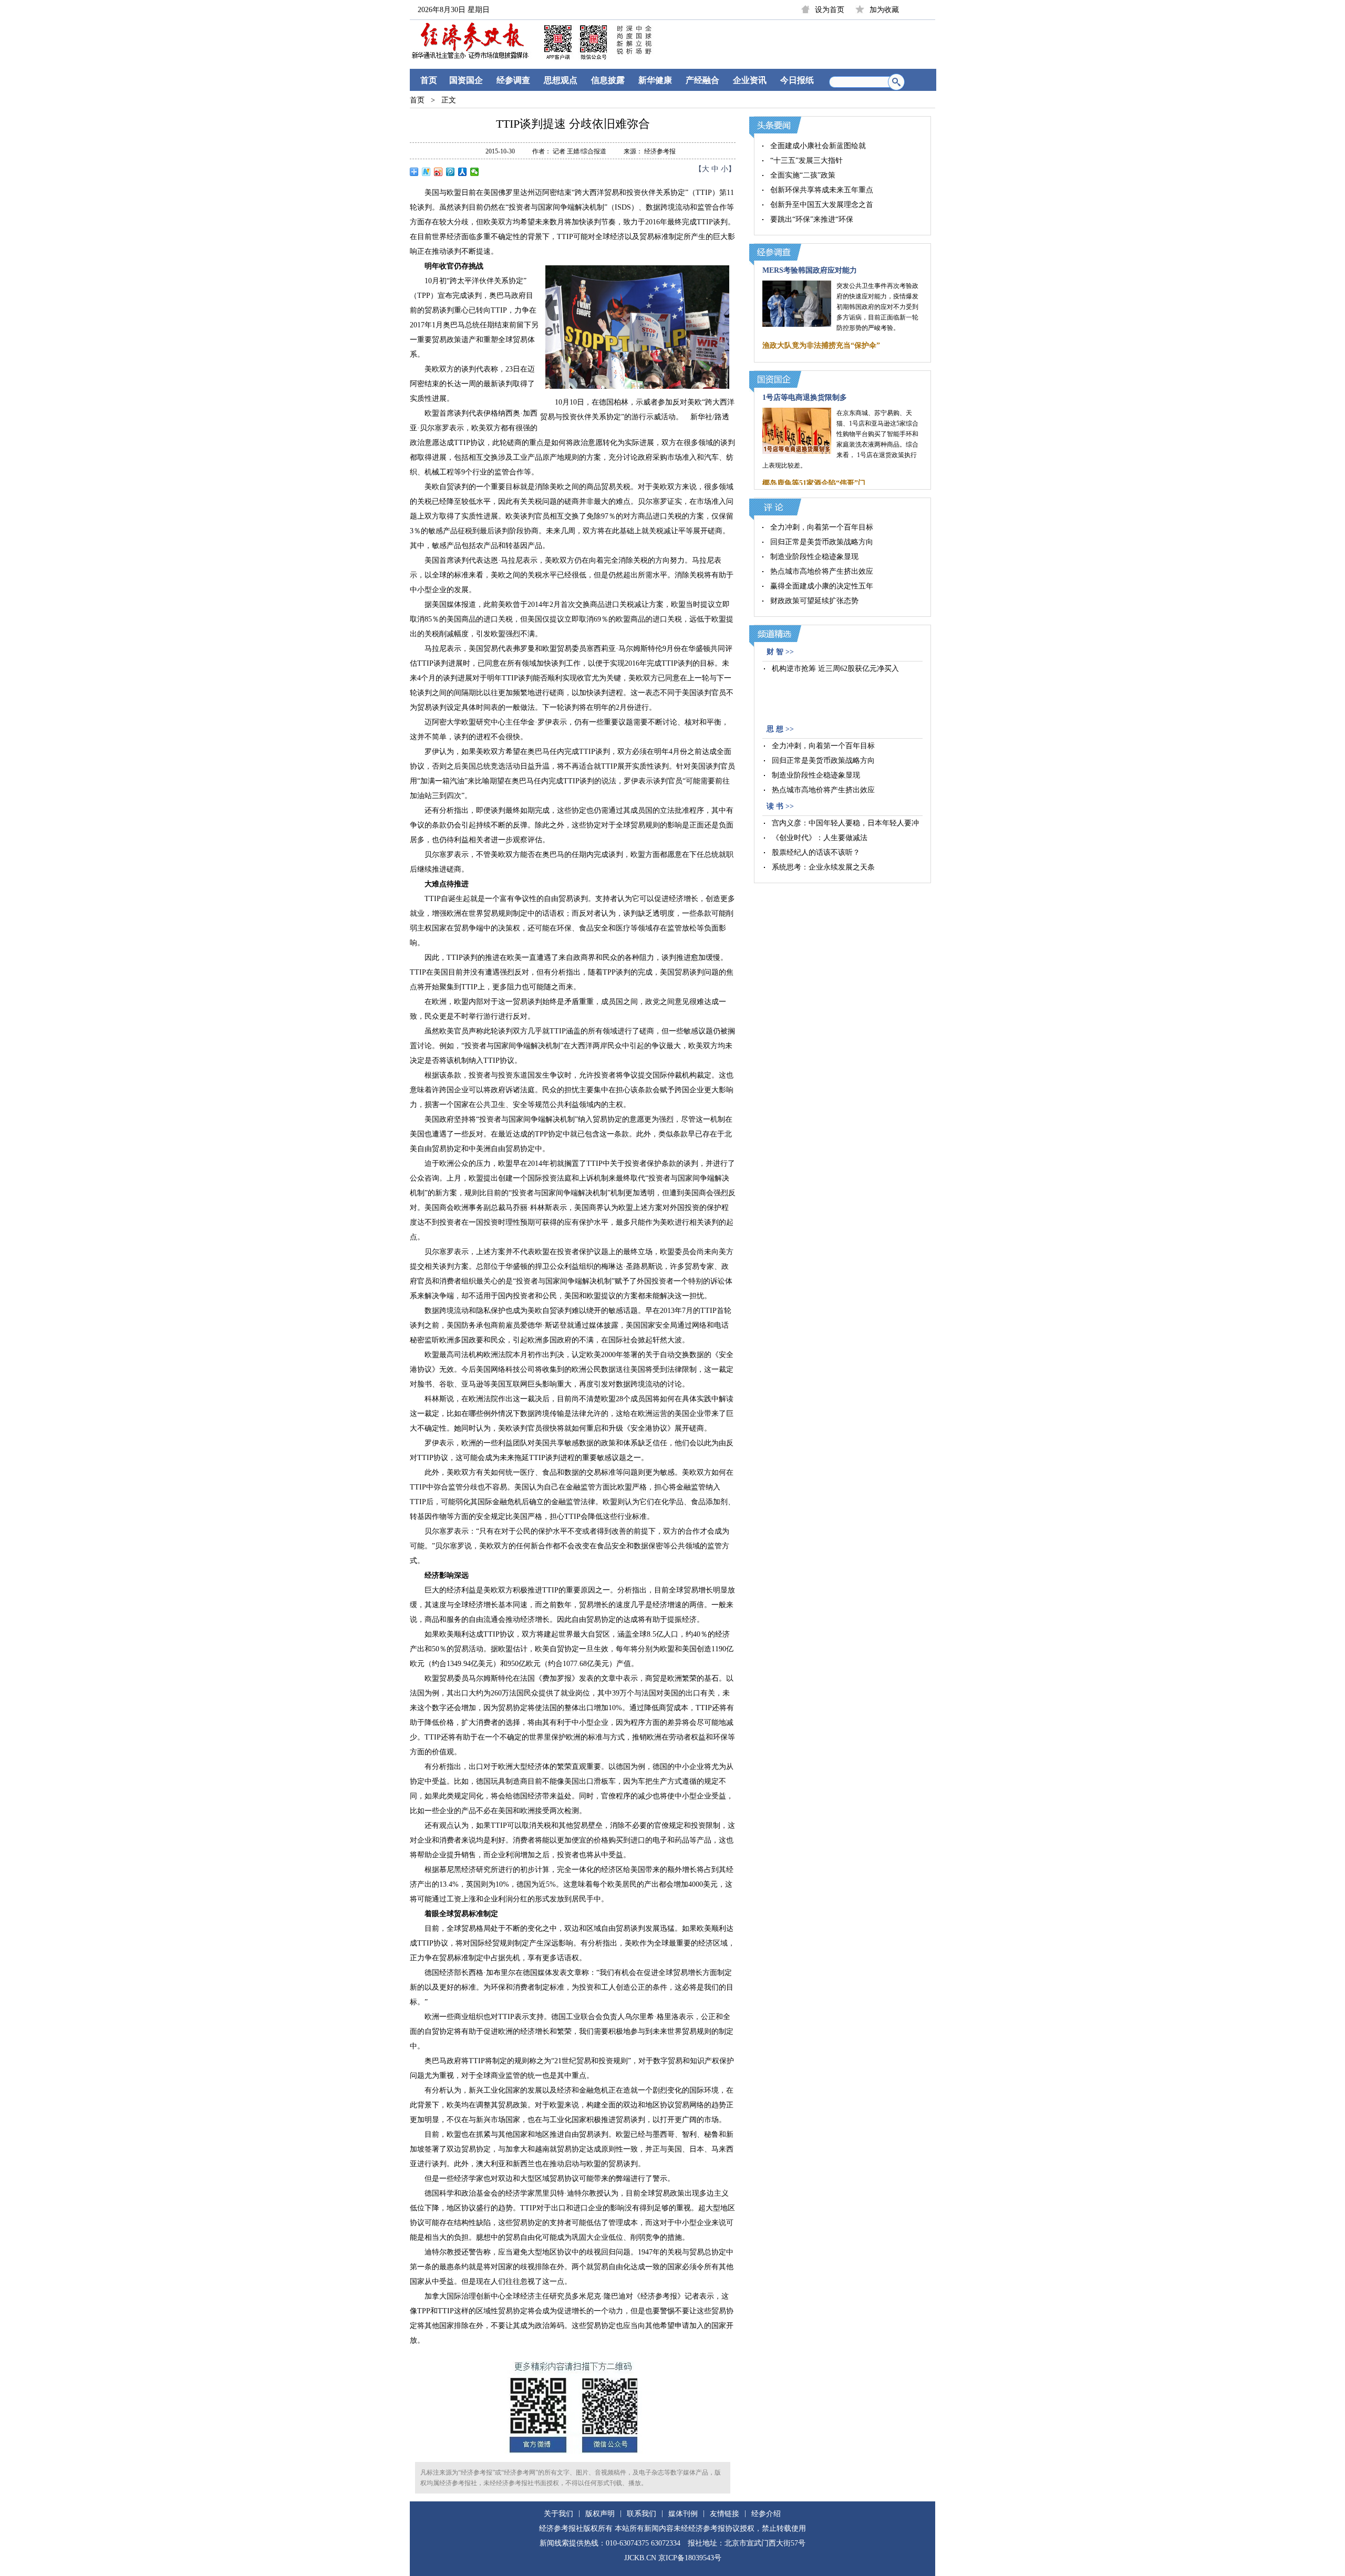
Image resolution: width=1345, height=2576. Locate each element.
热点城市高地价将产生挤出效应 (822, 571)
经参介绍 (766, 2514)
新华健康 (655, 80)
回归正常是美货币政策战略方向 (822, 542)
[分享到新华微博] (426, 172)
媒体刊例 (683, 2514)
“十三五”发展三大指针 (806, 161)
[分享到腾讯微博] (451, 172)
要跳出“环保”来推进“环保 (812, 219)
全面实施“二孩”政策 (803, 175)
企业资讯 (750, 80)
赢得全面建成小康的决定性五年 (822, 586)
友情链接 (725, 2514)
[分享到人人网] (463, 172)
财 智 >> (780, 652)
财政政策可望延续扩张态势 (814, 601)
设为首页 (830, 10)
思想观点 (561, 80)
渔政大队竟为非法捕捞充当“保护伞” (821, 345)
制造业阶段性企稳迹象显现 (814, 557)
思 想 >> (780, 729)
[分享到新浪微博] (438, 172)
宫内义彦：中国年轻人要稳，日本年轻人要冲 (845, 823)
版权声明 (600, 2514)
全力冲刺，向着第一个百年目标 (822, 527)
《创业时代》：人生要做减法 (820, 838)
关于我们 (558, 2514)
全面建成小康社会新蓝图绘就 (818, 146)
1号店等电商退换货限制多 (805, 397)
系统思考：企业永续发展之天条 (823, 867)
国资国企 (466, 80)
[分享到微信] (475, 172)
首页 (429, 80)
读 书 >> (780, 806)
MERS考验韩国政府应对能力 (810, 270)
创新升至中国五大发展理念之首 (822, 205)
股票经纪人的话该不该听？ (816, 852)
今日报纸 (797, 80)
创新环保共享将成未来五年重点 (822, 190)
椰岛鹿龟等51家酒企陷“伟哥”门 (814, 483)
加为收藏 (884, 10)
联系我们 (642, 2514)
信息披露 (608, 80)
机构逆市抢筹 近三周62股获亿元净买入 (835, 669)
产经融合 (702, 80)
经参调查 (513, 80)
